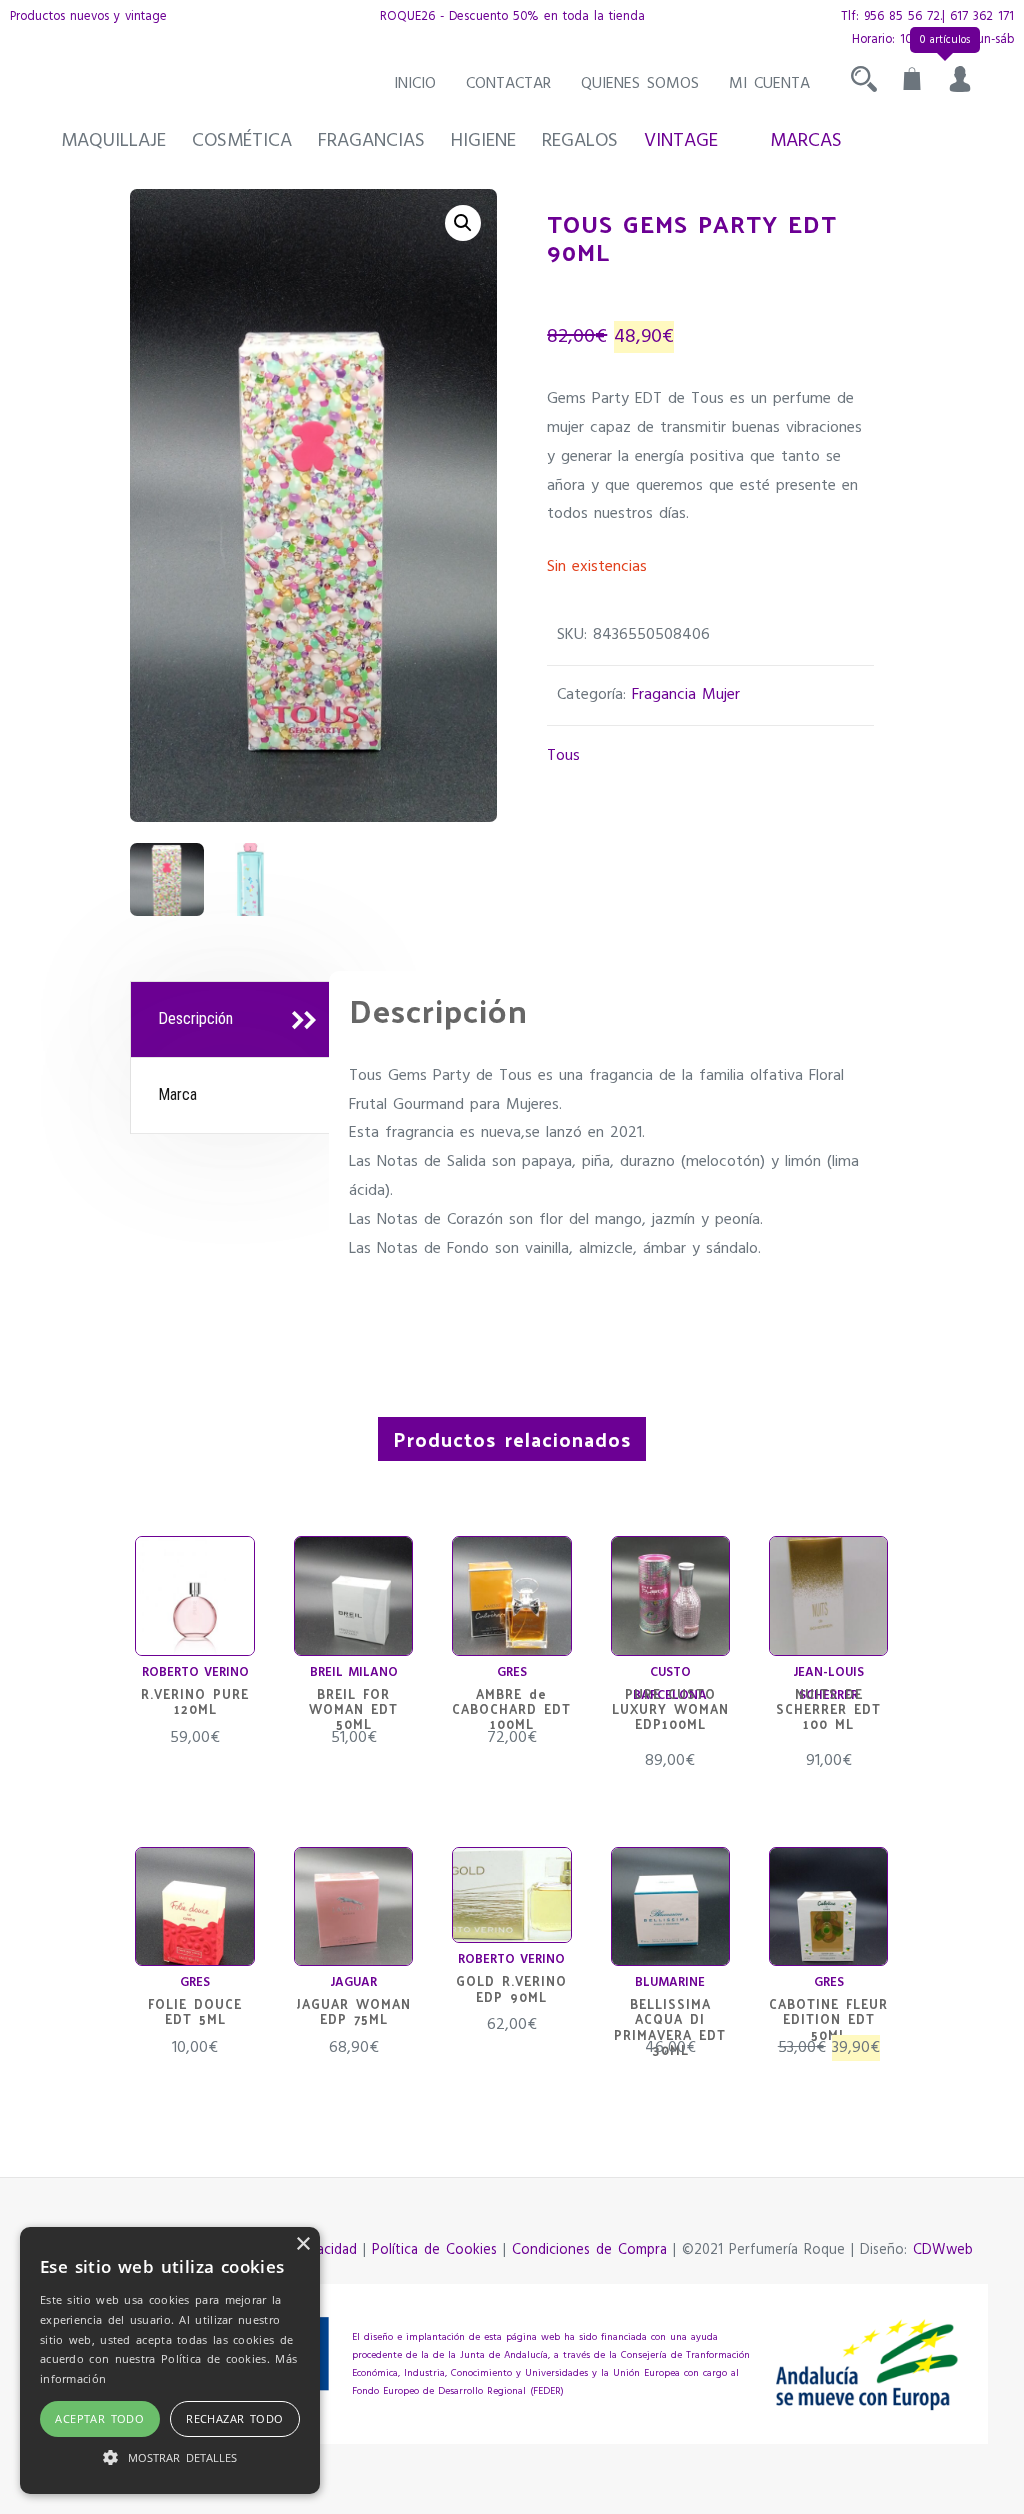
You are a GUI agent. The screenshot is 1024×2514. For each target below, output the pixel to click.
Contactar (508, 84)
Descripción (195, 1018)
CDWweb (943, 2250)
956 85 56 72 (902, 16)
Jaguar (353, 1982)
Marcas (806, 141)
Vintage (681, 141)
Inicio (415, 84)
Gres (512, 1672)
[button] (463, 223)
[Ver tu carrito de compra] (912, 84)
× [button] (302, 2244)
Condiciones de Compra (589, 2250)
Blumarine (670, 1982)
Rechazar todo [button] (234, 2418)
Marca (177, 1094)
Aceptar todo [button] (99, 2418)
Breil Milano (354, 1672)
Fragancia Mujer (686, 695)
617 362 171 (982, 16)
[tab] (232, 1020)
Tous (563, 756)
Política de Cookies (434, 2250)
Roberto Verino (195, 1672)
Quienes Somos (640, 84)
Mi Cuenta (769, 84)
